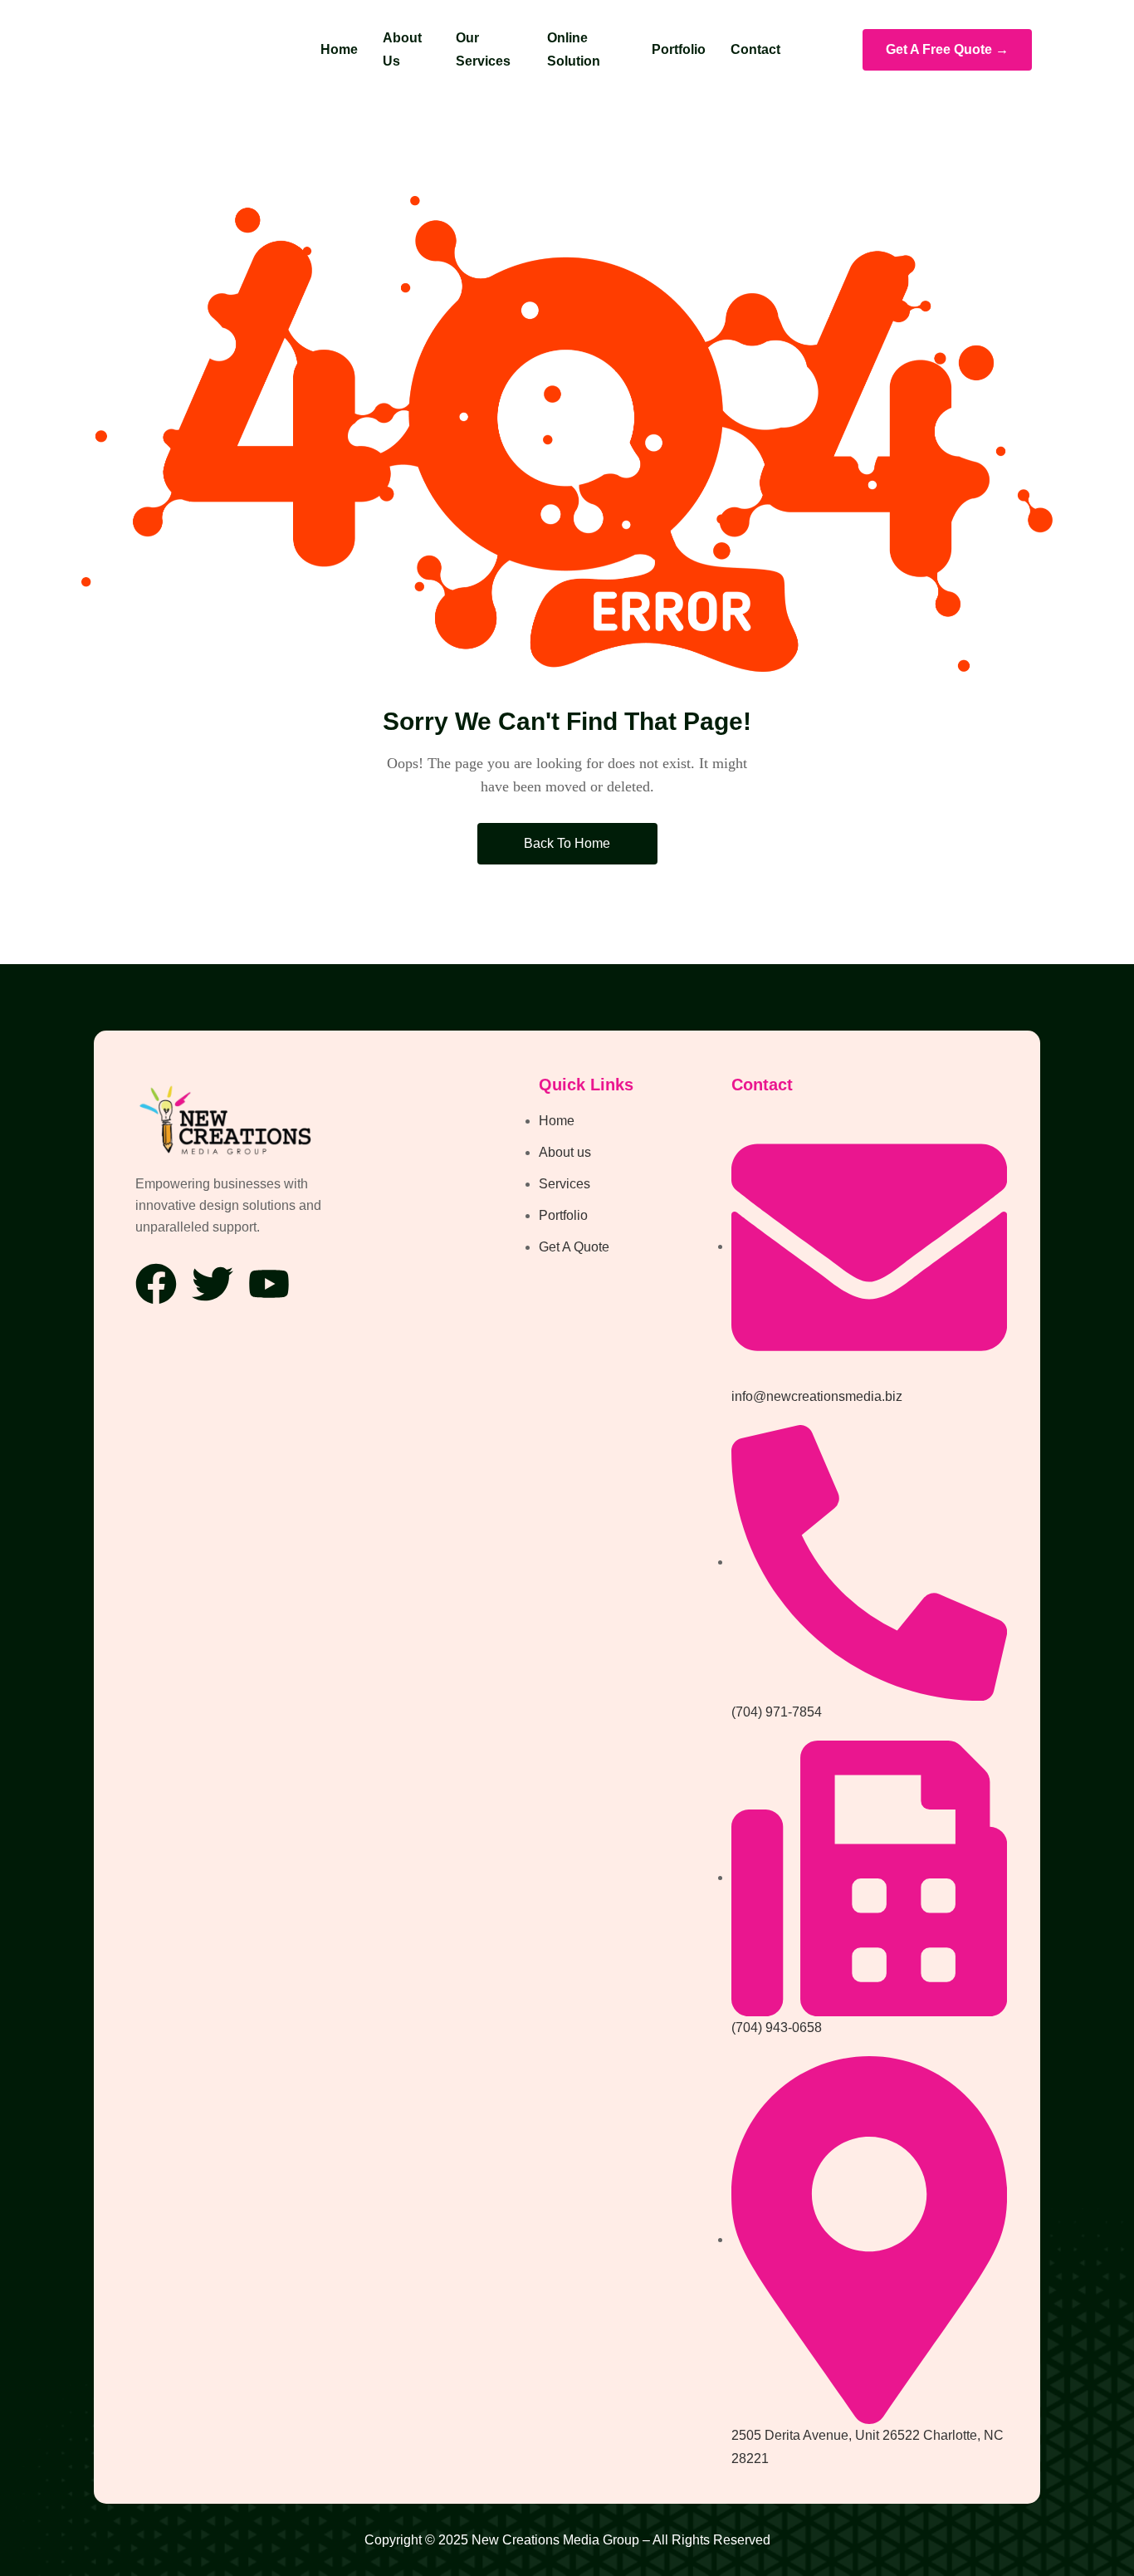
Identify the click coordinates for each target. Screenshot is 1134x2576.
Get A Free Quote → (947, 49)
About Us (402, 49)
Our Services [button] (483, 49)
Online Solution (574, 49)
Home (339, 49)
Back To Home (567, 843)
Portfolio (679, 49)
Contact (755, 49)
